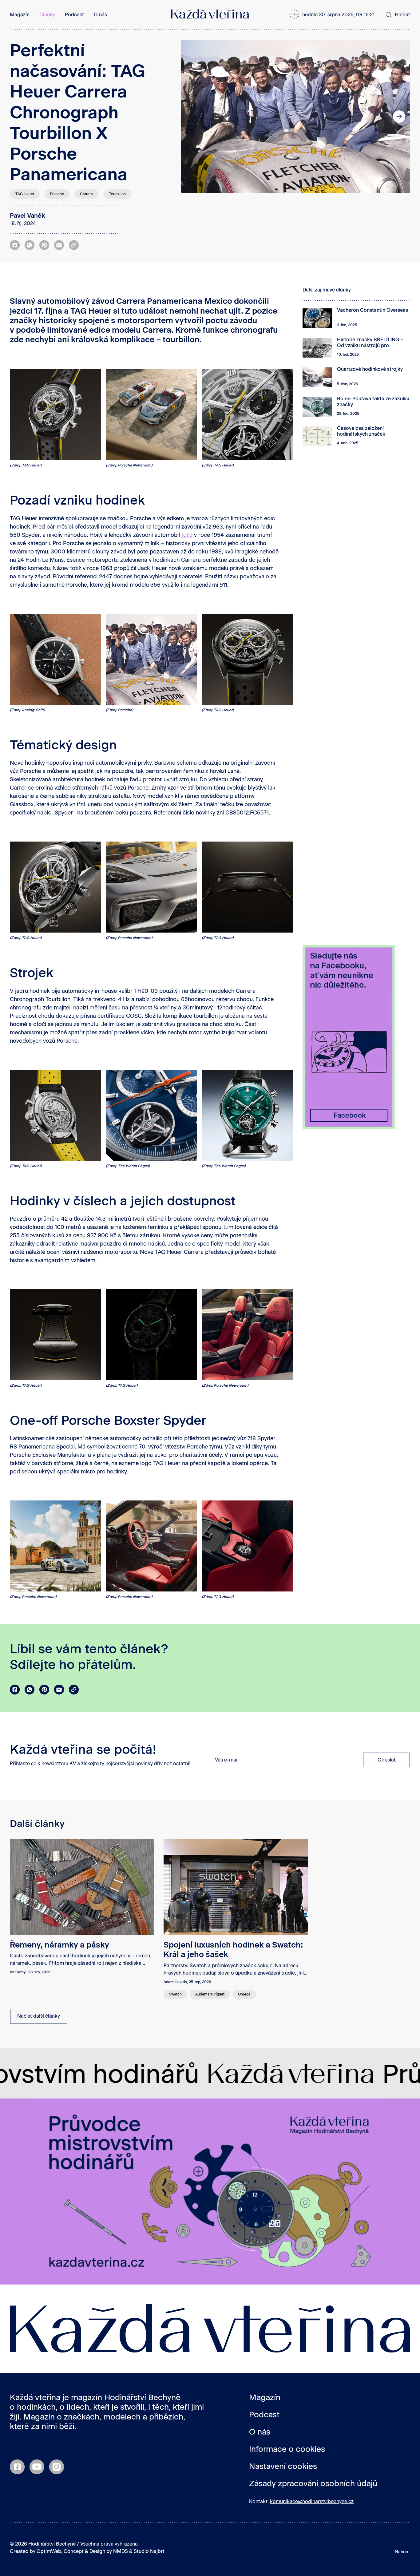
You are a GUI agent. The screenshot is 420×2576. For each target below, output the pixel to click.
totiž (187, 535)
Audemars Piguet (210, 1994)
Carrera (86, 194)
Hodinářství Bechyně (142, 2397)
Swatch (175, 1994)
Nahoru (402, 2552)
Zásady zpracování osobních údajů (313, 2483)
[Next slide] (399, 117)
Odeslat (387, 1760)
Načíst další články (39, 2016)
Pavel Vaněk (27, 216)
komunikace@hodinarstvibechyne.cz (312, 2501)
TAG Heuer (25, 194)
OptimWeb (49, 2551)
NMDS (121, 2551)
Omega (244, 1994)
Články (47, 15)
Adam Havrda (175, 1982)
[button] (336, 15)
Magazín (20, 15)
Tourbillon (117, 194)
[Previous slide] (192, 117)
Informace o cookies (287, 2449)
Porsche (57, 194)
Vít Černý (18, 1972)
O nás (100, 15)
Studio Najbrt (149, 2551)
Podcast (74, 15)
